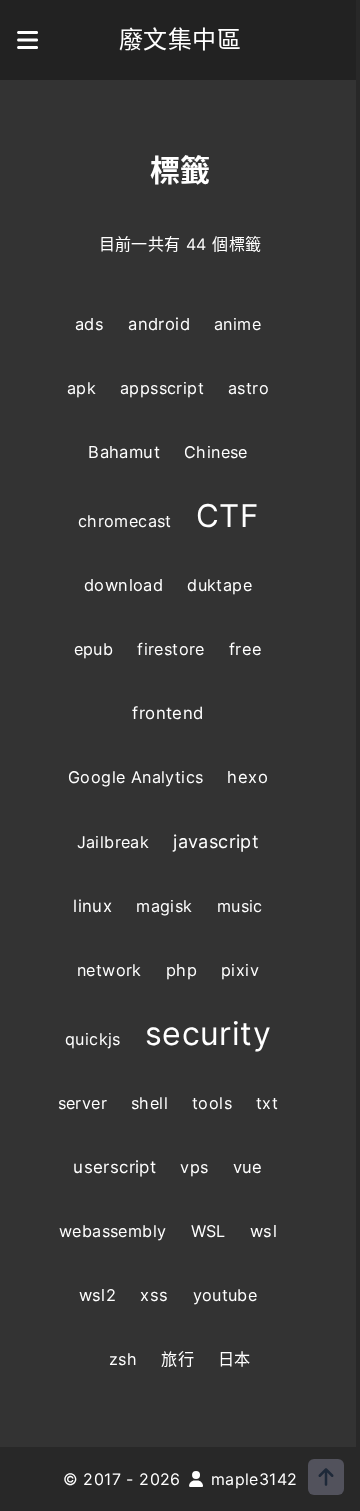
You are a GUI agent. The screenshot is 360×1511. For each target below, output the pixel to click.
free (246, 649)
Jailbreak (113, 842)
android (159, 324)
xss (154, 1295)
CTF (227, 516)
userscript (114, 1167)
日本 (234, 1359)
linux (92, 906)
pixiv (240, 970)
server (82, 1103)
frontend (167, 713)
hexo (247, 777)
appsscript (162, 388)
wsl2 (98, 1295)
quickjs (93, 1039)
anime (237, 324)
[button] (28, 40)
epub (94, 649)
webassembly (112, 1231)
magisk (164, 906)
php (181, 970)
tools (212, 1103)
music (240, 906)
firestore (171, 649)
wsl (263, 1231)
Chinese (216, 452)
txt (267, 1103)
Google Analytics (135, 777)
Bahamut (124, 452)
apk (81, 388)
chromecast (125, 521)
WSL (208, 1231)
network (109, 970)
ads (89, 324)
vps (194, 1167)
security (208, 1033)
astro (248, 388)
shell (149, 1103)
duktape (219, 585)
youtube (225, 1295)
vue (248, 1167)
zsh (123, 1359)
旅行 (177, 1359)
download (123, 585)
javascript (216, 841)
